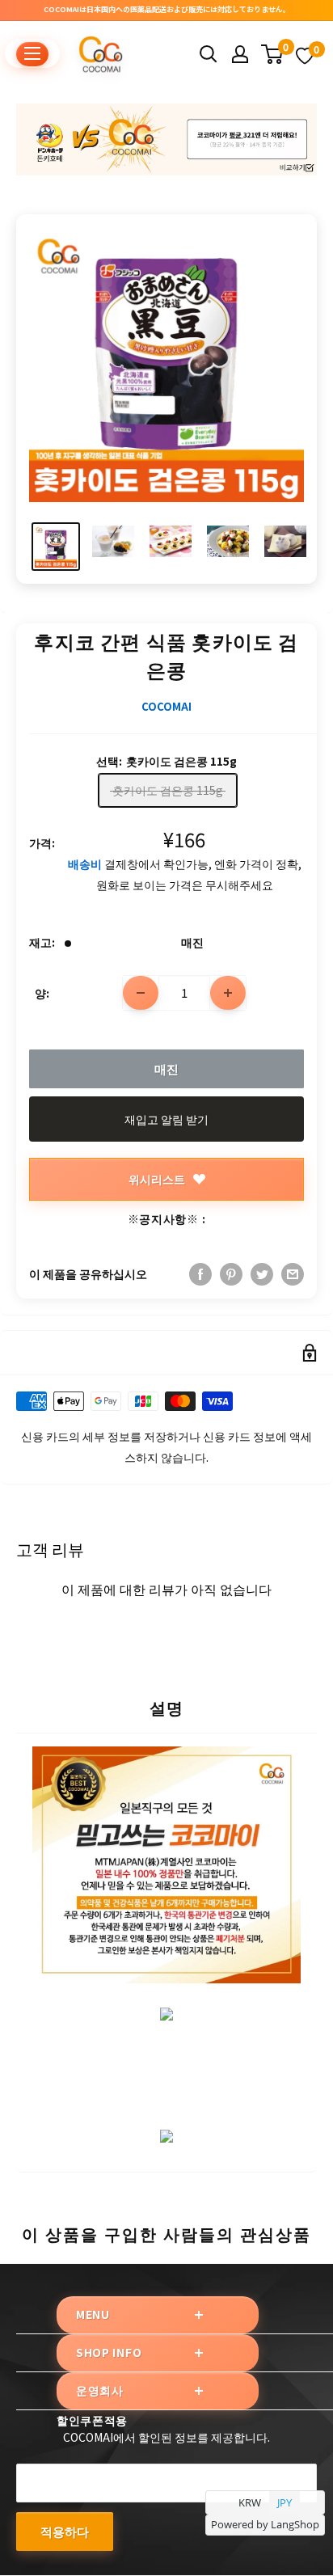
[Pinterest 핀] (231, 1274)
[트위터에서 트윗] (262, 1274)
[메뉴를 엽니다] (32, 53)
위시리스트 (157, 1179)
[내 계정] (240, 54)
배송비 (85, 864)
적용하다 (65, 2531)
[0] (273, 54)
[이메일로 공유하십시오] (293, 1274)
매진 (166, 1068)
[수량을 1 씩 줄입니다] (141, 993)
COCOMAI (166, 706)
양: (42, 993)
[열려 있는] (209, 54)
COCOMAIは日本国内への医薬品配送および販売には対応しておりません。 (167, 9)
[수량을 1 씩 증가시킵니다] (228, 993)
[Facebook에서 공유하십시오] (200, 1274)
